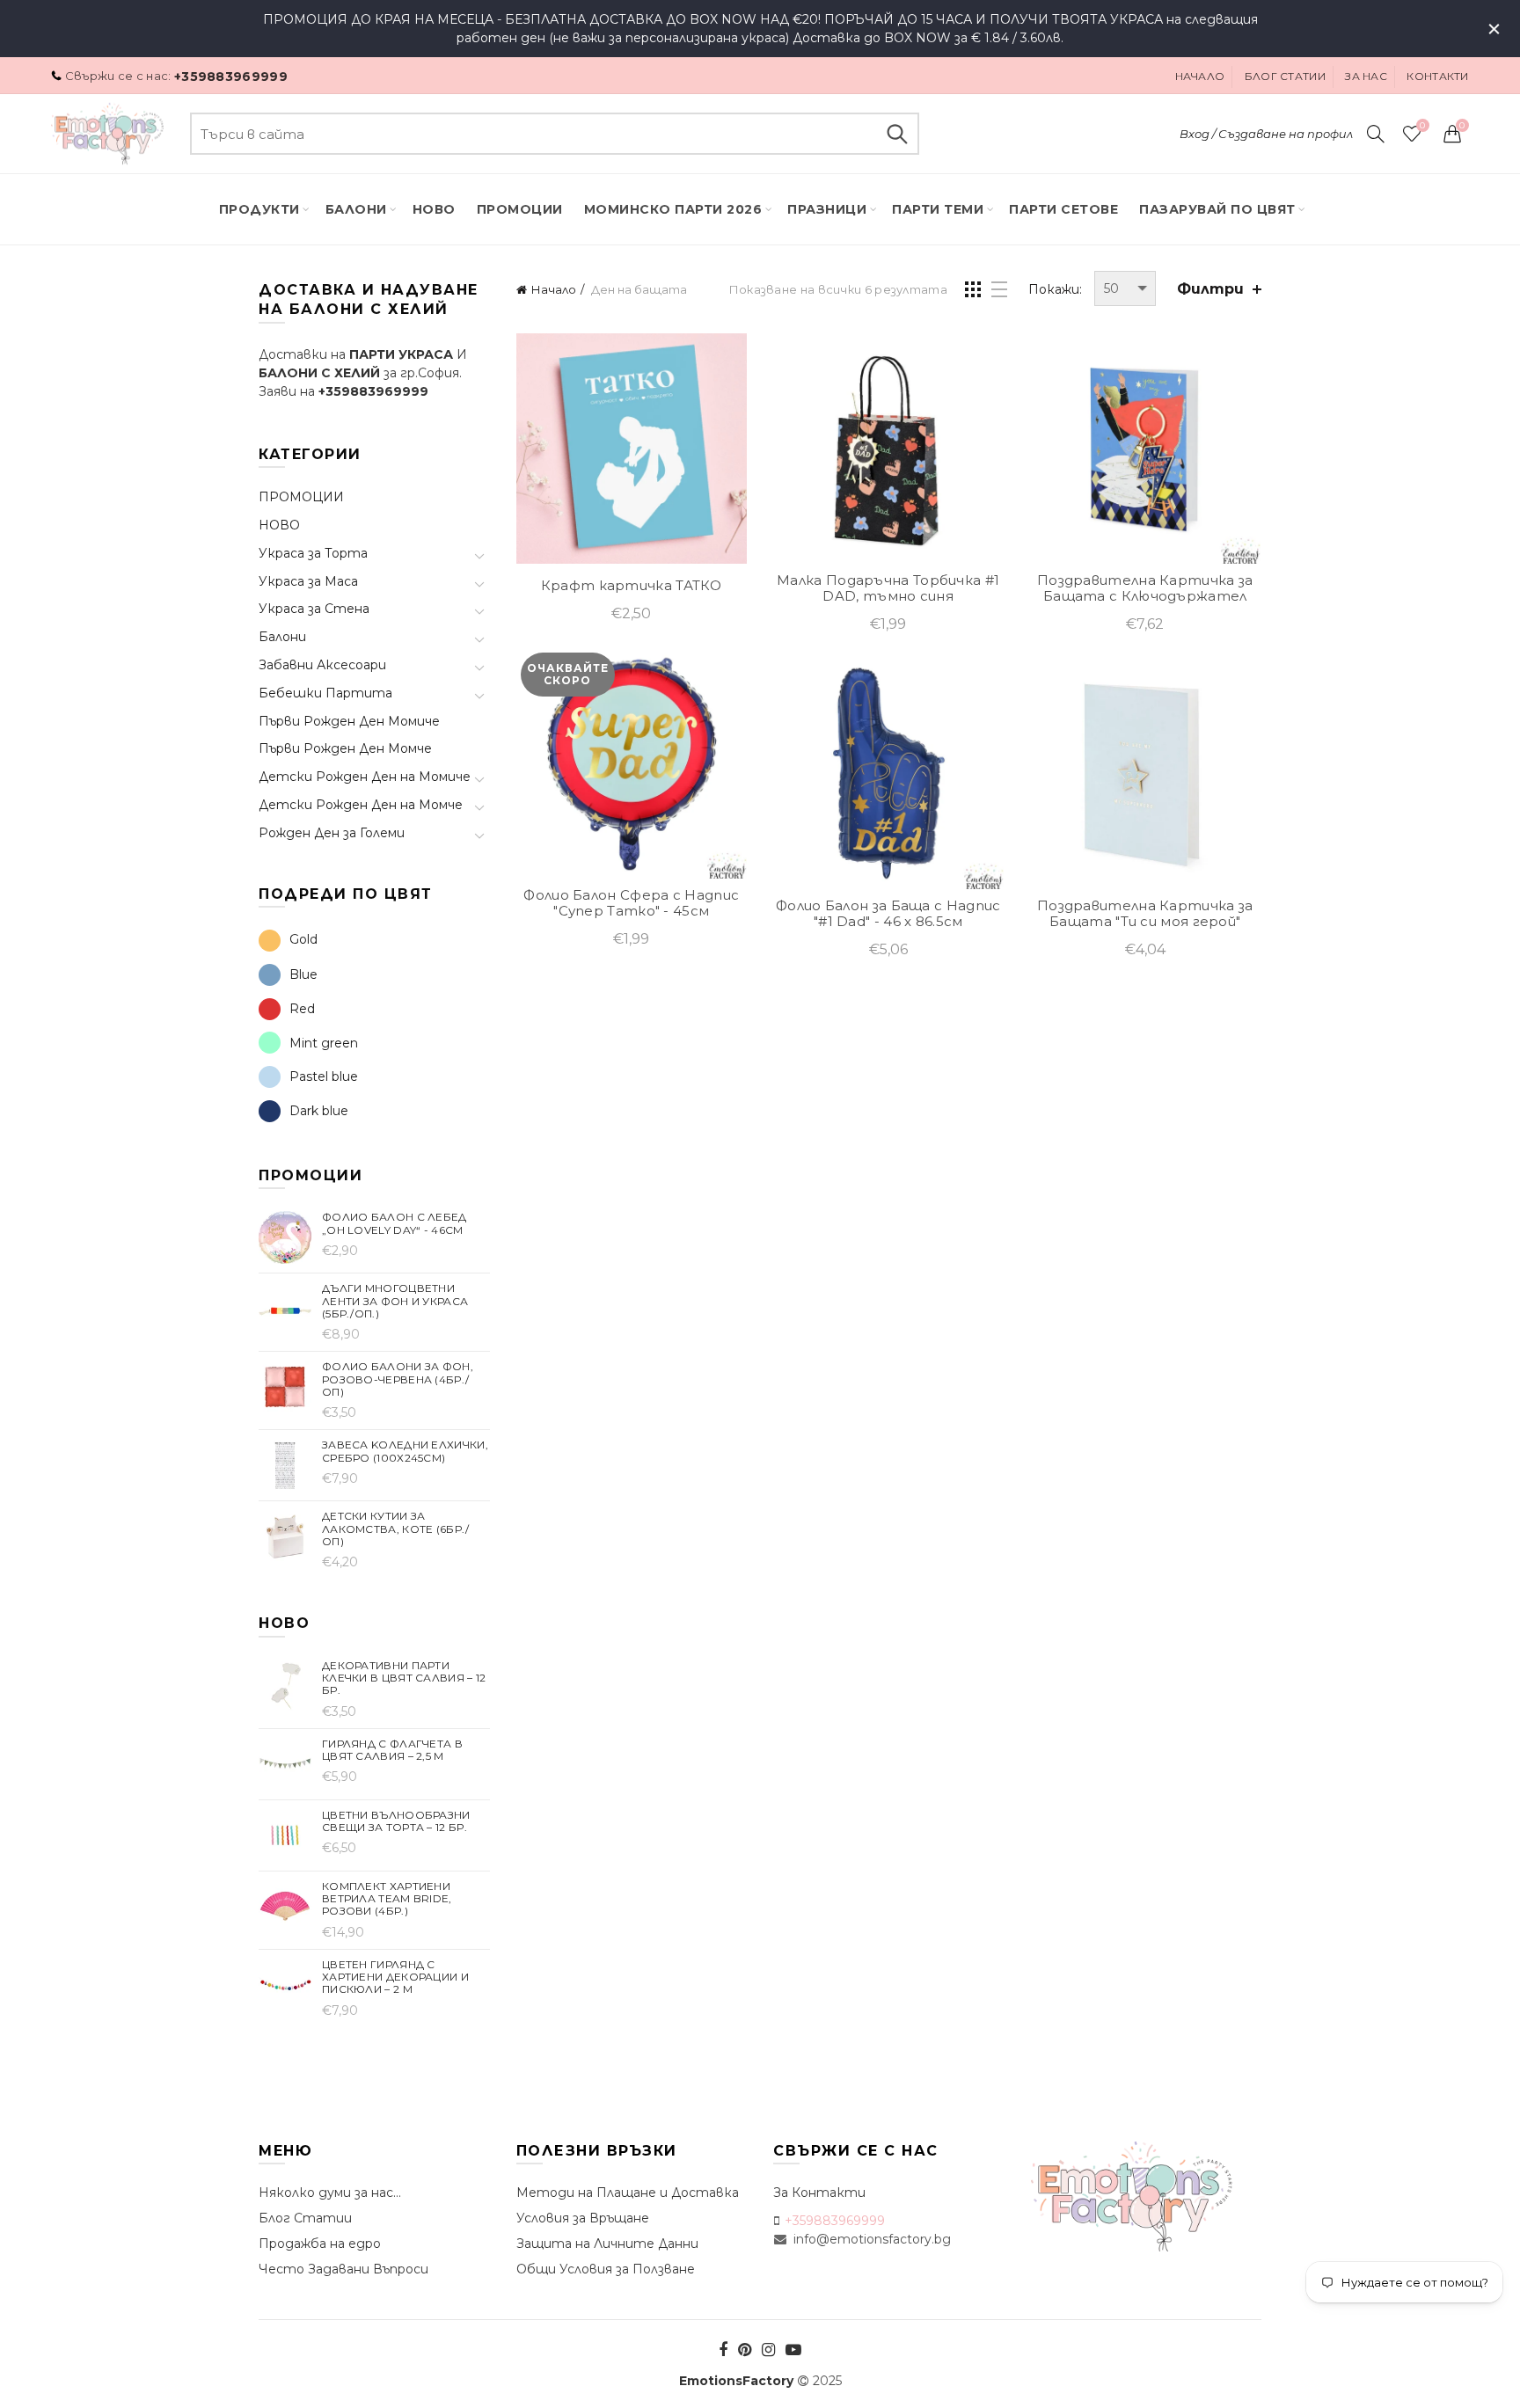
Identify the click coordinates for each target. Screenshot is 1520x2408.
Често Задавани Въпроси (343, 2269)
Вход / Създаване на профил (1266, 134)
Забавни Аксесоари (322, 665)
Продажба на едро (320, 2244)
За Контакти (819, 2193)
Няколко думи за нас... (330, 2193)
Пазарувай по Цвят (1217, 209)
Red (302, 1009)
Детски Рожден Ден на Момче (361, 805)
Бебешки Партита (325, 693)
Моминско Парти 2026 (673, 209)
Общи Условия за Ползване (606, 2269)
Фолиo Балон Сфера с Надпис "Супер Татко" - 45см (631, 903)
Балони (356, 209)
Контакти (1437, 76)
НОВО (279, 525)
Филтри (1210, 289)
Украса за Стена (314, 609)
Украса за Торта (313, 553)
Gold (303, 939)
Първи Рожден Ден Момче (345, 748)
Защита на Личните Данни (607, 2244)
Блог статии (1285, 76)
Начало (1200, 76)
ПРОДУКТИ (259, 209)
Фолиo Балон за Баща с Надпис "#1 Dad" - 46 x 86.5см (888, 914)
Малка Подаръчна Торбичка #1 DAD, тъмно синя (888, 588)
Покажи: (1055, 289)
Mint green (324, 1043)
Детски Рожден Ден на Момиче (365, 777)
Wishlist (1422, 126)
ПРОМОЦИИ (520, 209)
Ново (434, 209)
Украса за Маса (308, 581)
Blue (303, 974)
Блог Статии (305, 2218)
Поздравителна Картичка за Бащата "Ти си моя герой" (1145, 914)
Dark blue (319, 1111)
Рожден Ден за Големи (332, 833)
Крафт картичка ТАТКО (632, 586)
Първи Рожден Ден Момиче (349, 721)
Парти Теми (938, 209)
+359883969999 (231, 77)
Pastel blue (324, 1076)
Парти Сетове (1063, 209)
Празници (827, 209)
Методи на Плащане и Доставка (628, 2193)
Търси (897, 134)
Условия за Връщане (583, 2218)
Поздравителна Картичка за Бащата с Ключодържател (1145, 588)
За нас (1366, 76)
